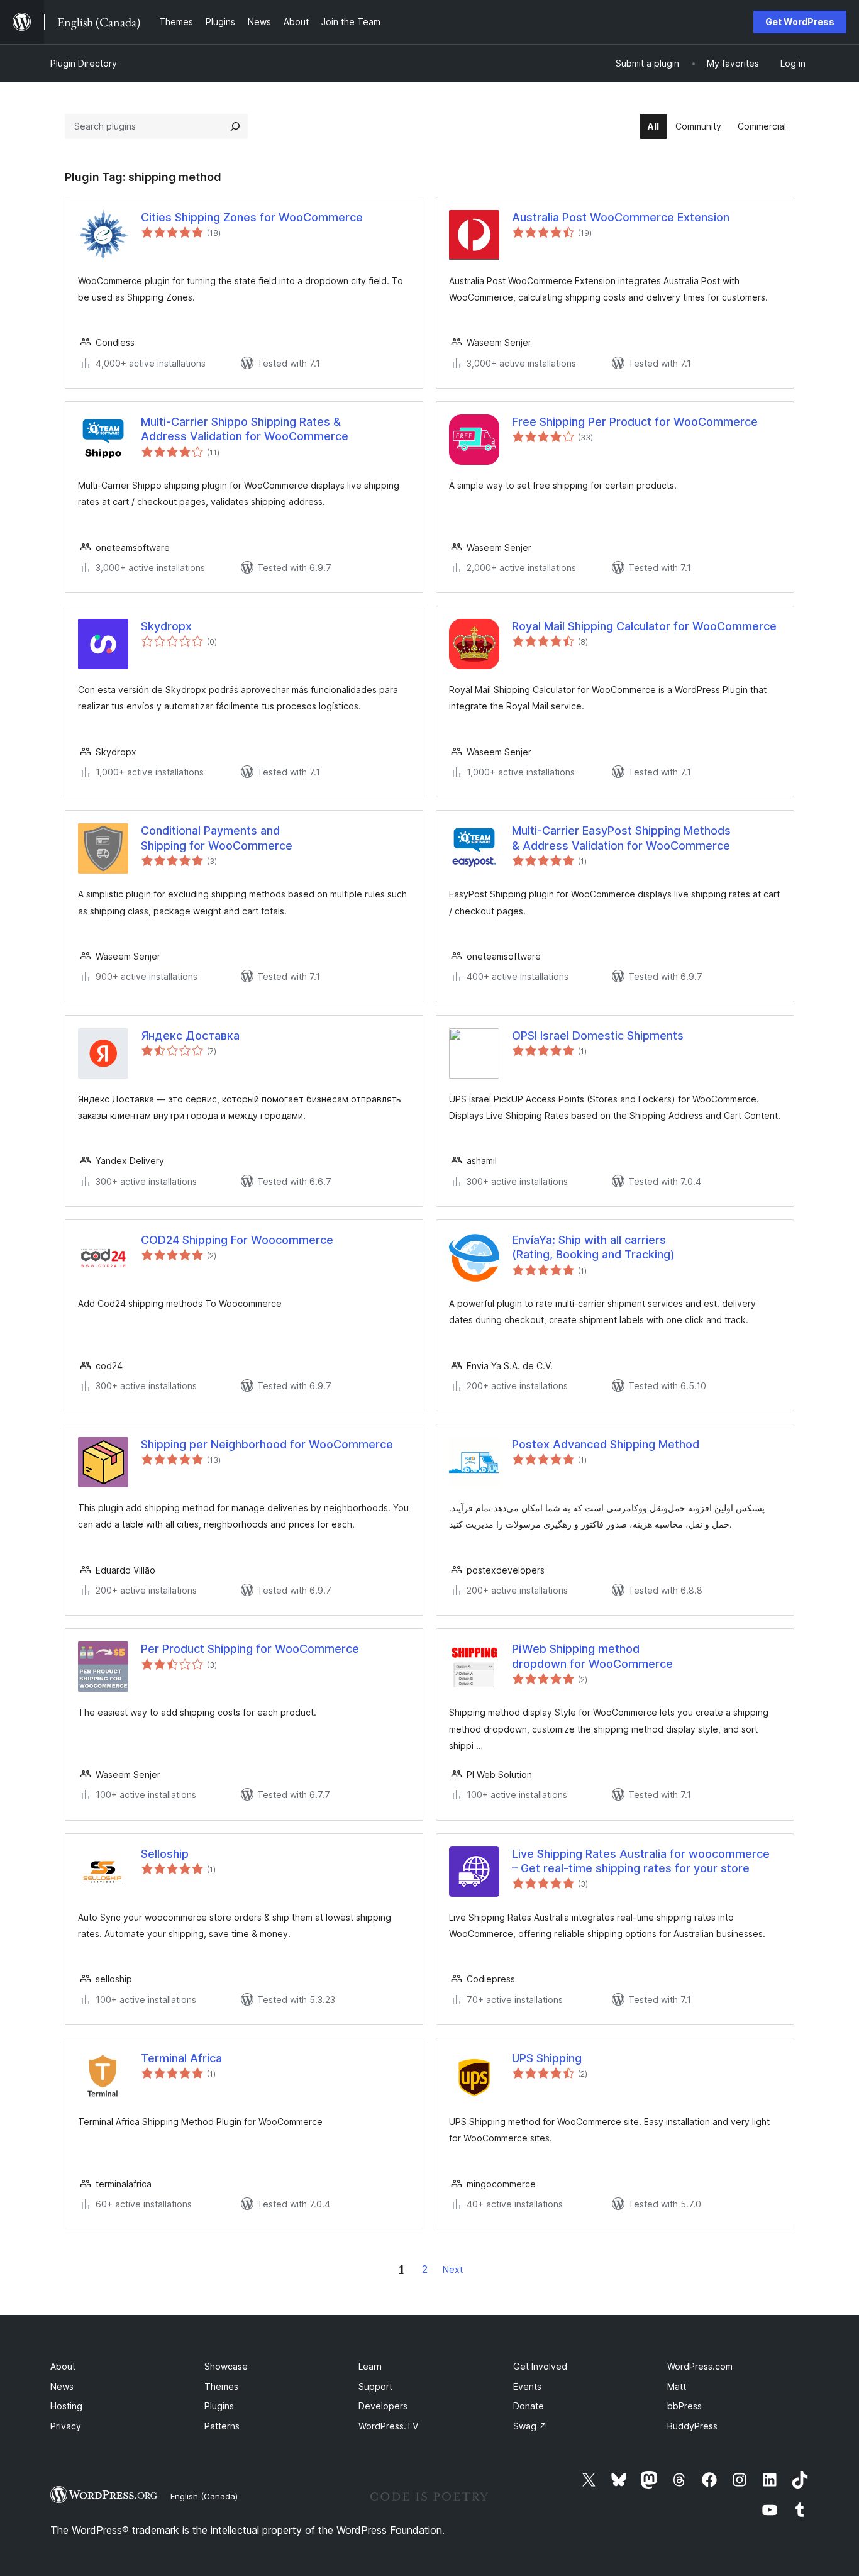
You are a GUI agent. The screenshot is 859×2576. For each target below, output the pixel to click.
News (62, 2386)
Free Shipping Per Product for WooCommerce (635, 422)
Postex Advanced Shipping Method (606, 1444)
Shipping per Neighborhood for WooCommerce (267, 1444)
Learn (370, 2366)
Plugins (219, 2406)
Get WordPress (800, 22)
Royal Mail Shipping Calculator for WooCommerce (644, 626)
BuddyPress (692, 2426)
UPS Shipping (547, 2058)
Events (527, 2386)
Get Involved (540, 2366)
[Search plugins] (235, 126)
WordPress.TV (388, 2426)
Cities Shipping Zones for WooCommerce (252, 217)
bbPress (684, 2406)
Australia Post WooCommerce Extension (621, 217)
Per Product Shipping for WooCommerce (250, 1649)
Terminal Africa (181, 2058)
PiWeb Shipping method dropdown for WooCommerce (592, 1656)
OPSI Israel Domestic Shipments (598, 1035)
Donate (529, 2406)
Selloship (165, 1854)
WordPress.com (700, 2366)
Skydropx (166, 626)
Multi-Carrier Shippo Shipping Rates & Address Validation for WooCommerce (245, 429)
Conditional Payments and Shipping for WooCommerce (217, 838)
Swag (530, 2426)
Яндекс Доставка (190, 1035)
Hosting (66, 2406)
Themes (221, 2386)
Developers (383, 2406)
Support (375, 2386)
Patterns (222, 2426)
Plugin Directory (84, 63)
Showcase (226, 2366)
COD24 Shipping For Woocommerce (237, 1240)
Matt (677, 2386)
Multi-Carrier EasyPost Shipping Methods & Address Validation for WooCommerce (621, 838)
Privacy (66, 2426)
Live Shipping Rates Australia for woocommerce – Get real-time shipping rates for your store (641, 1861)
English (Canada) (204, 2496)
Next (453, 2269)
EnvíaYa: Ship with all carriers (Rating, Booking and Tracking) (593, 1247)
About (63, 2366)
